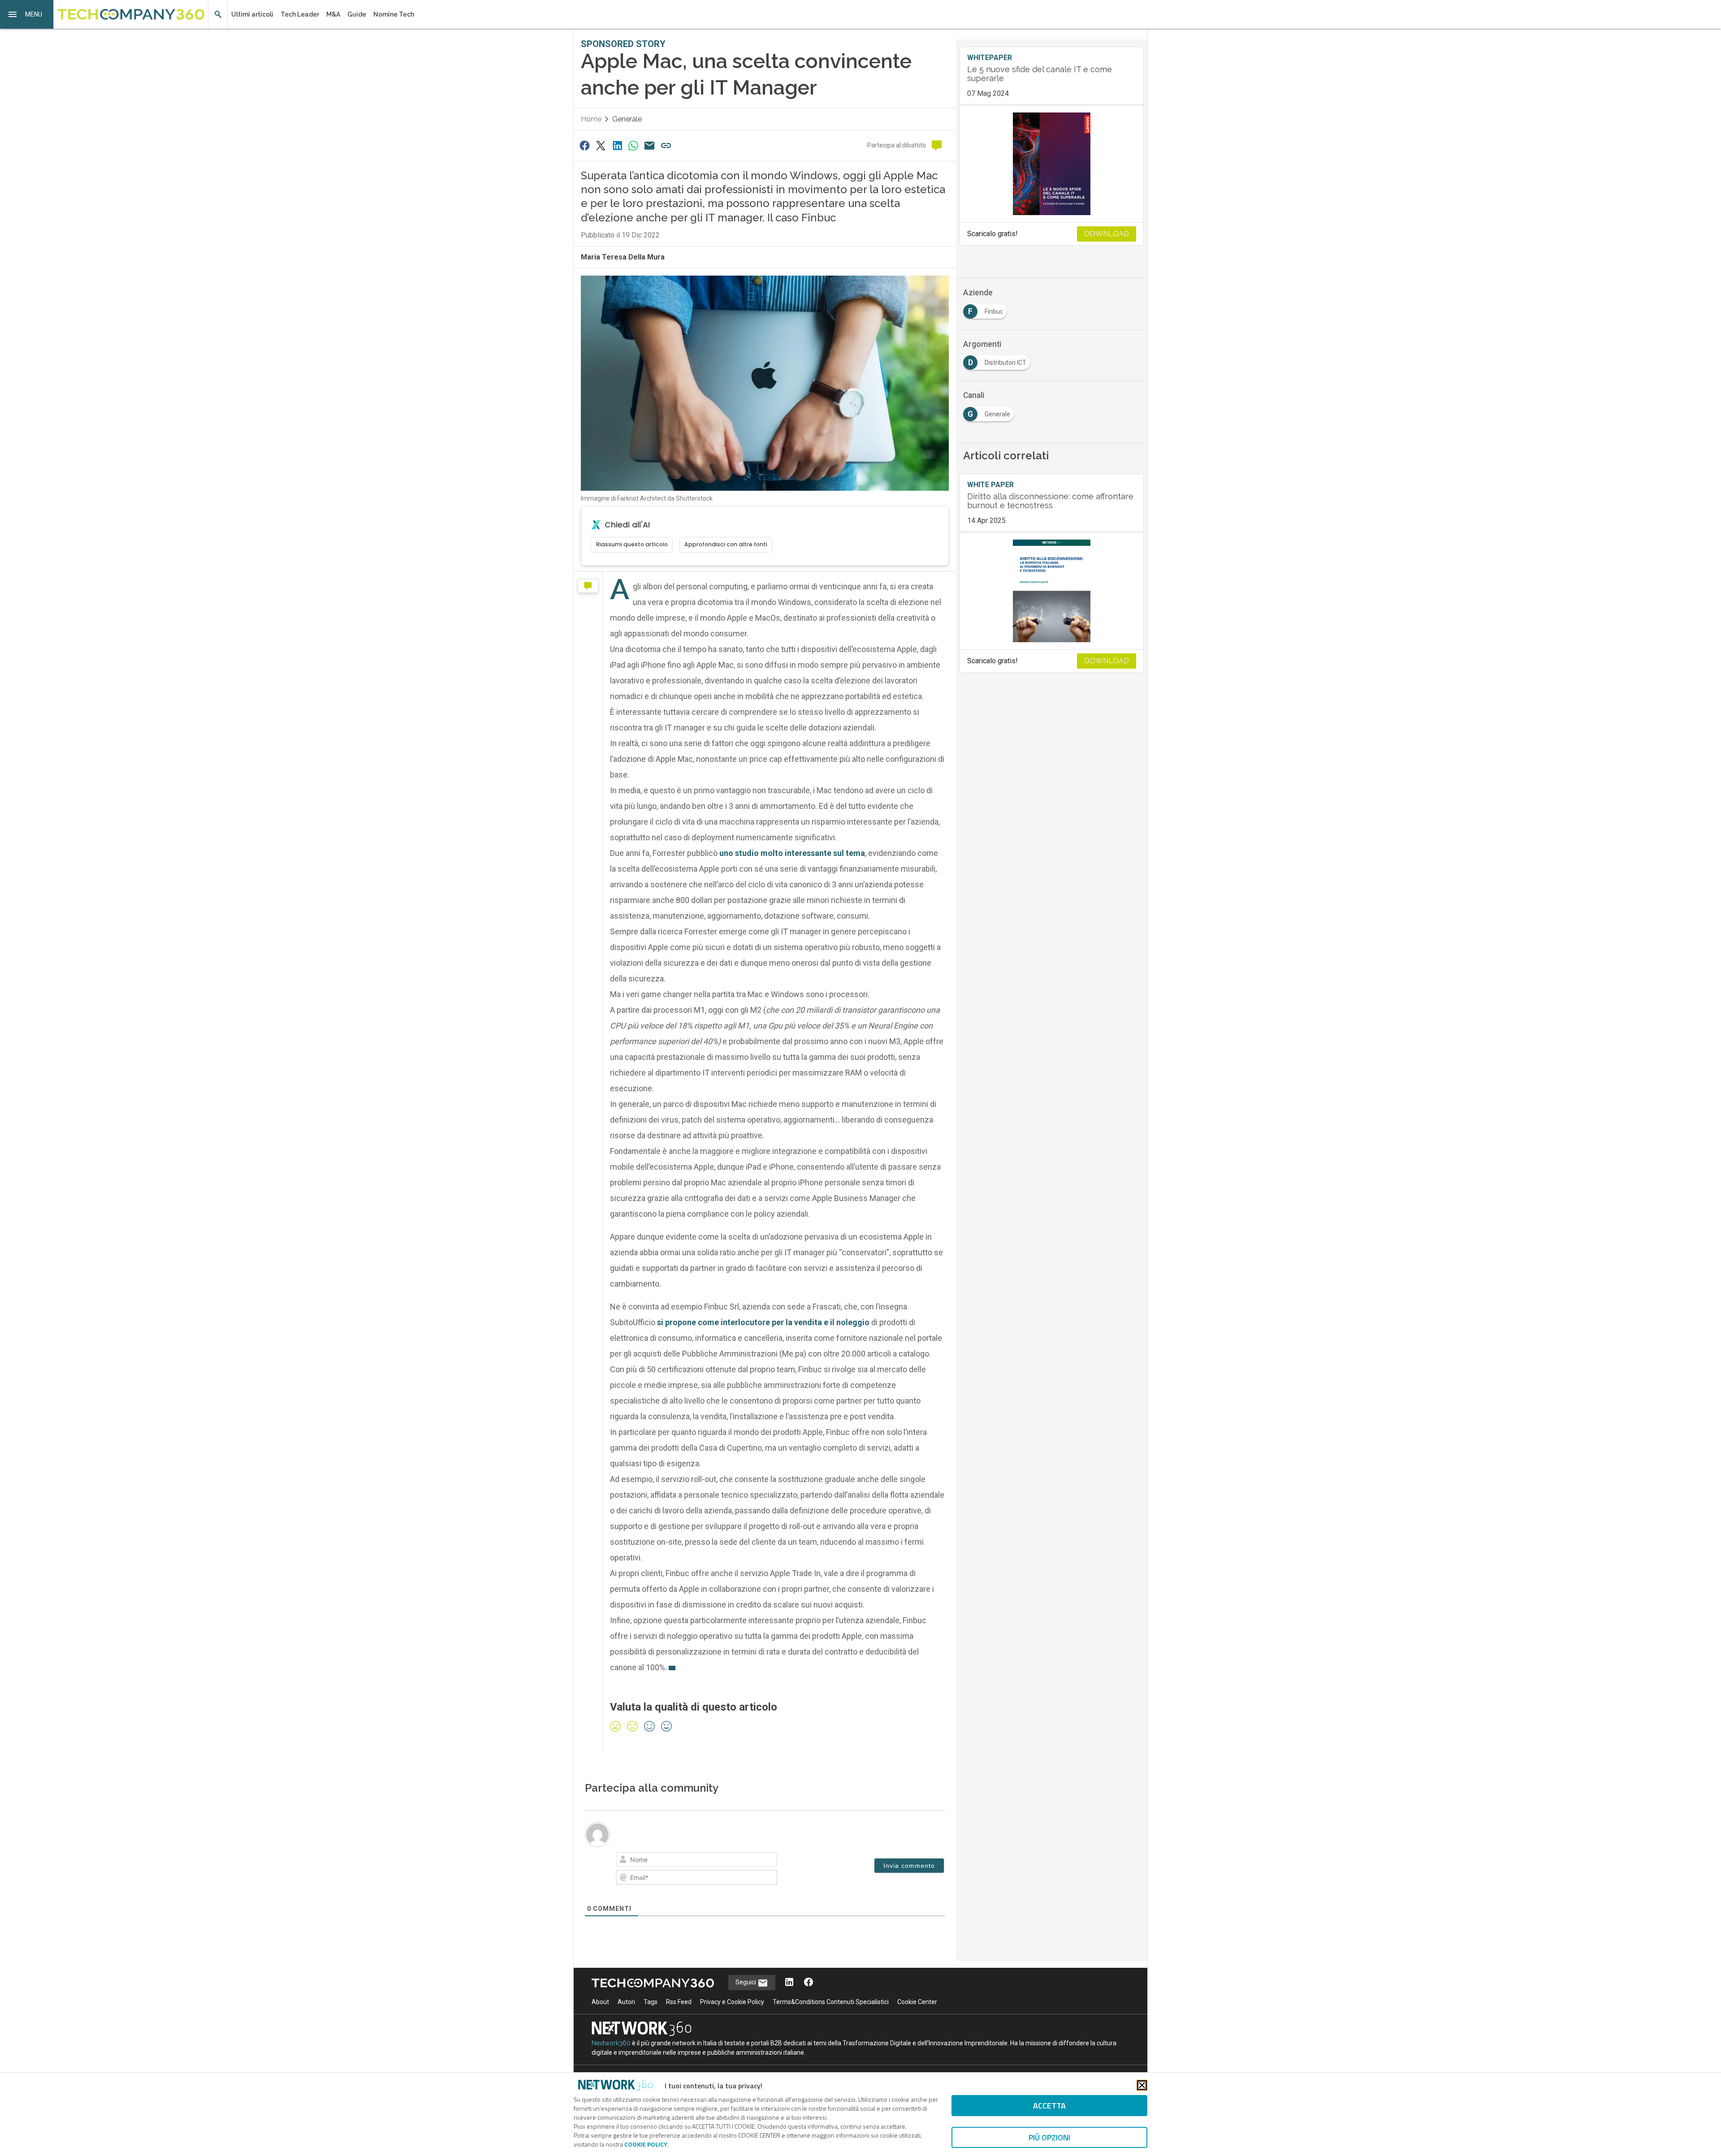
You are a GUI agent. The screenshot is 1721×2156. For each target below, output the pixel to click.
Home (591, 119)
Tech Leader (300, 14)
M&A (333, 14)
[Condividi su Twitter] (601, 145)
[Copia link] (666, 145)
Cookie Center (917, 2002)
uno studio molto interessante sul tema (792, 853)
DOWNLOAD (1107, 234)
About (600, 2002)
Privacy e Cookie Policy (732, 2002)
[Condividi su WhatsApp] (633, 145)
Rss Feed (679, 2002)
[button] (27, 14)
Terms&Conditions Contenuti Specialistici (831, 2002)
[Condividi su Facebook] (584, 145)
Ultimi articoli (252, 14)
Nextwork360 (611, 2043)
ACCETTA (1049, 2106)
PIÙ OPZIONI (1049, 2137)
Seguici (746, 1982)
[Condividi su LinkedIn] (617, 145)
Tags (651, 2002)
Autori (626, 2002)
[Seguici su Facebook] (809, 1983)
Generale (627, 119)
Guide (357, 14)
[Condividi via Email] (650, 145)
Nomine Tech (394, 14)
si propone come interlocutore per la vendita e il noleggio (763, 1322)
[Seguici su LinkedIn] (789, 1983)
